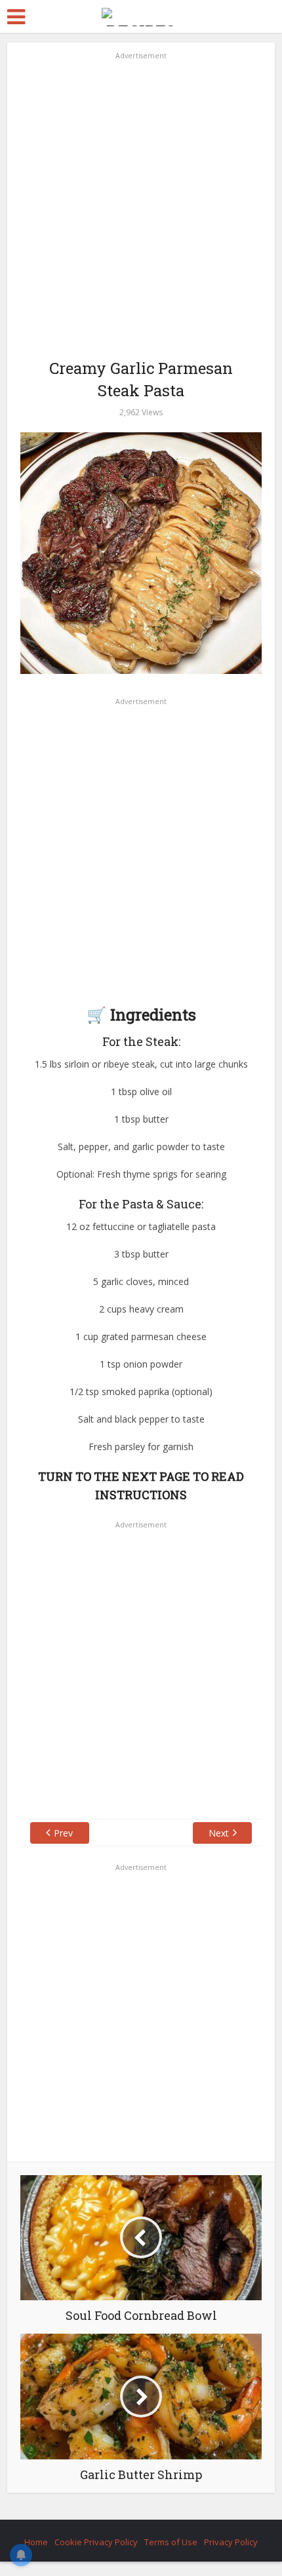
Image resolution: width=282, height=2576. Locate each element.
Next (219, 1833)
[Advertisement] (141, 204)
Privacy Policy (231, 2542)
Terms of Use (171, 2542)
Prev (63, 1833)
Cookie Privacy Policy (96, 2542)
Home (36, 2542)
